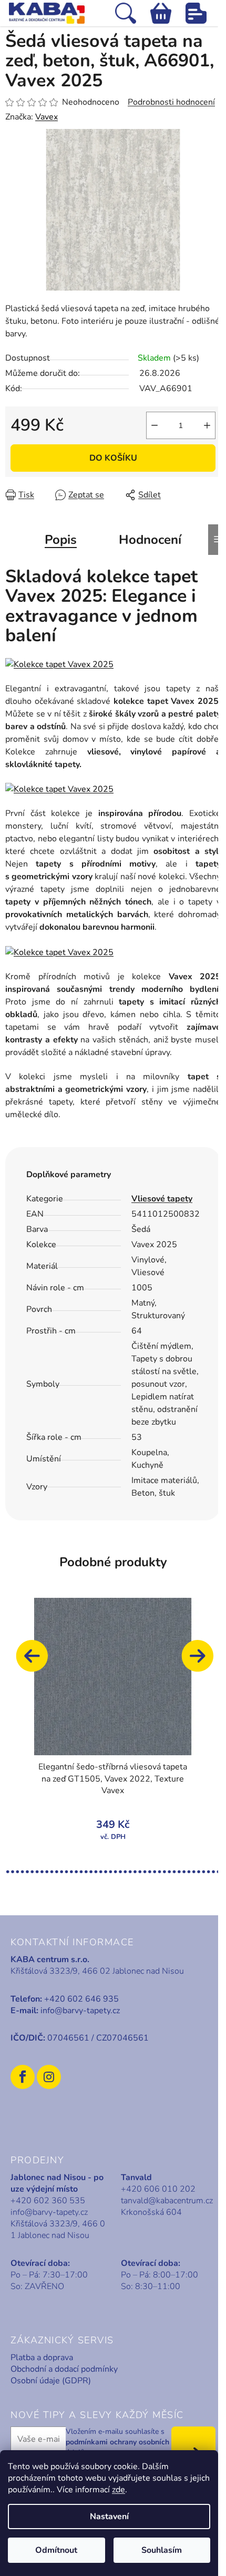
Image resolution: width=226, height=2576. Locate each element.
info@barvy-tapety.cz (80, 2011)
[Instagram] (49, 2077)
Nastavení (109, 2517)
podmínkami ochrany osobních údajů (117, 2447)
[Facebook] (23, 2077)
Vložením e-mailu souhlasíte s (117, 2442)
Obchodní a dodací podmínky (64, 2369)
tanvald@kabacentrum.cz (167, 2201)
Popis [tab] (61, 540)
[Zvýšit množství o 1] (207, 425)
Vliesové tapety (162, 1199)
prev (37, 1661)
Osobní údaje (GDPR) (51, 2381)
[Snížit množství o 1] (155, 425)
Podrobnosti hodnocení (171, 102)
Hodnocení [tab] (150, 540)
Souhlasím (162, 2550)
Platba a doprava (42, 2358)
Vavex (47, 117)
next (202, 1661)
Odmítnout (56, 2550)
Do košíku (113, 458)
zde (119, 2490)
